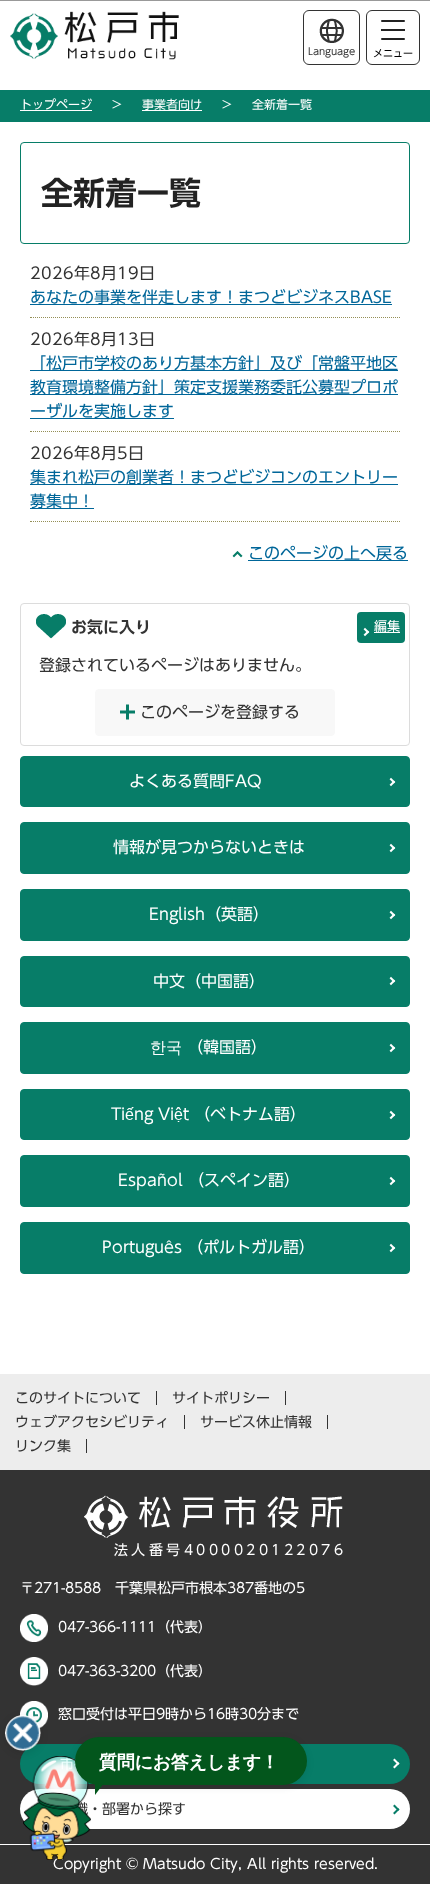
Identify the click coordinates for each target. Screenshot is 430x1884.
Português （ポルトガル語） (208, 1247)
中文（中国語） (209, 981)
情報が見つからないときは (209, 847)
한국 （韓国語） (208, 1047)
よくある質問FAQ (195, 781)
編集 (387, 626)
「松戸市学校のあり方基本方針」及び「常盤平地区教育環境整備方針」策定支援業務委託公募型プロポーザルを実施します (214, 387)
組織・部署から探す (123, 1809)
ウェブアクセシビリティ (92, 1422)
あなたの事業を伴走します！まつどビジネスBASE (211, 297)
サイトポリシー (221, 1398)
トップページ (56, 104)
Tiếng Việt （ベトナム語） (208, 1114)
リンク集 (43, 1446)
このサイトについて (78, 1398)
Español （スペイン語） (209, 1180)
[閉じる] (23, 1733)
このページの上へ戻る (328, 553)
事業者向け (172, 104)
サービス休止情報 (256, 1422)
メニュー (393, 53)
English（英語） (209, 914)
